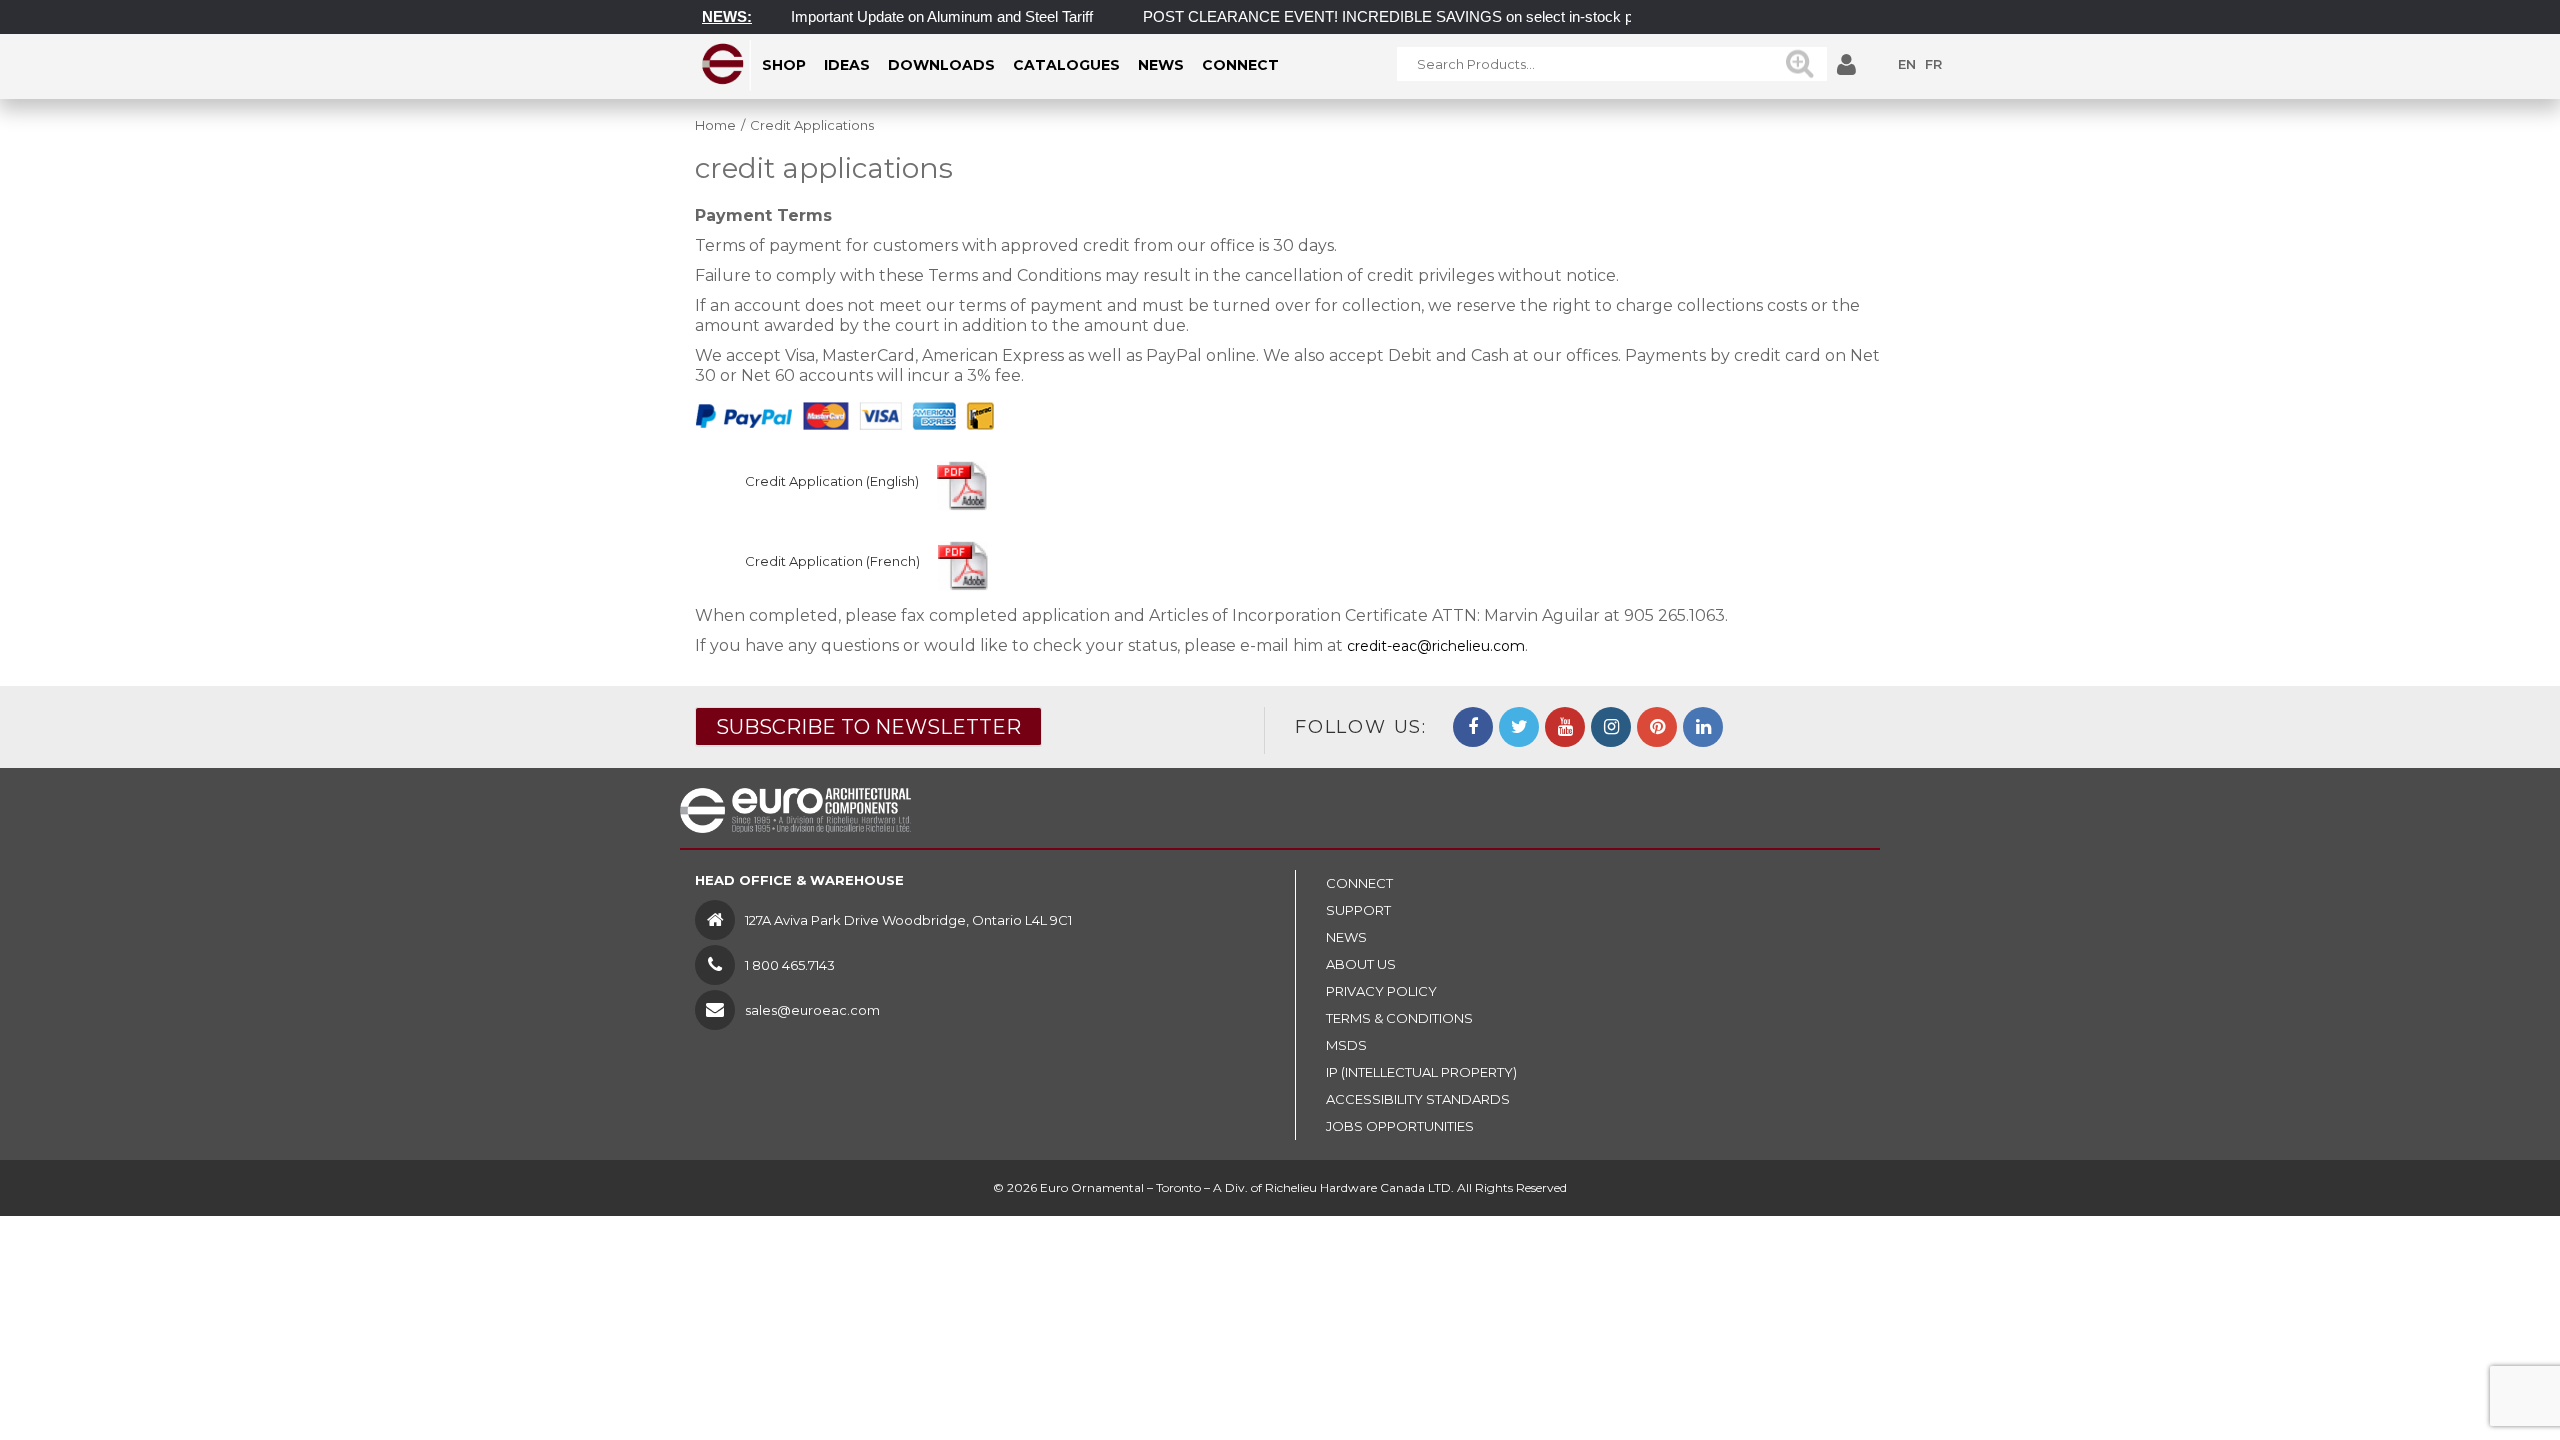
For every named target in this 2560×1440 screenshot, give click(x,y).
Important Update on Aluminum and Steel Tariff (915, 16)
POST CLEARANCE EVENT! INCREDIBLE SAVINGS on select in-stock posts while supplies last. (1438, 16)
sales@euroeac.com (812, 1010)
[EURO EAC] (723, 64)
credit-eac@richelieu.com (1436, 646)
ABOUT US (1361, 964)
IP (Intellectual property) (1421, 1072)
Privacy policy (1381, 991)
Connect (1359, 883)
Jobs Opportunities (1400, 1126)
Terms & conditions (1399, 1018)
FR (1933, 64)
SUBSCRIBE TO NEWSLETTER (868, 727)
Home (715, 125)
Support (1358, 910)
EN (1907, 64)
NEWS (1346, 937)
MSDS (1346, 1045)
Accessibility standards (1418, 1099)
